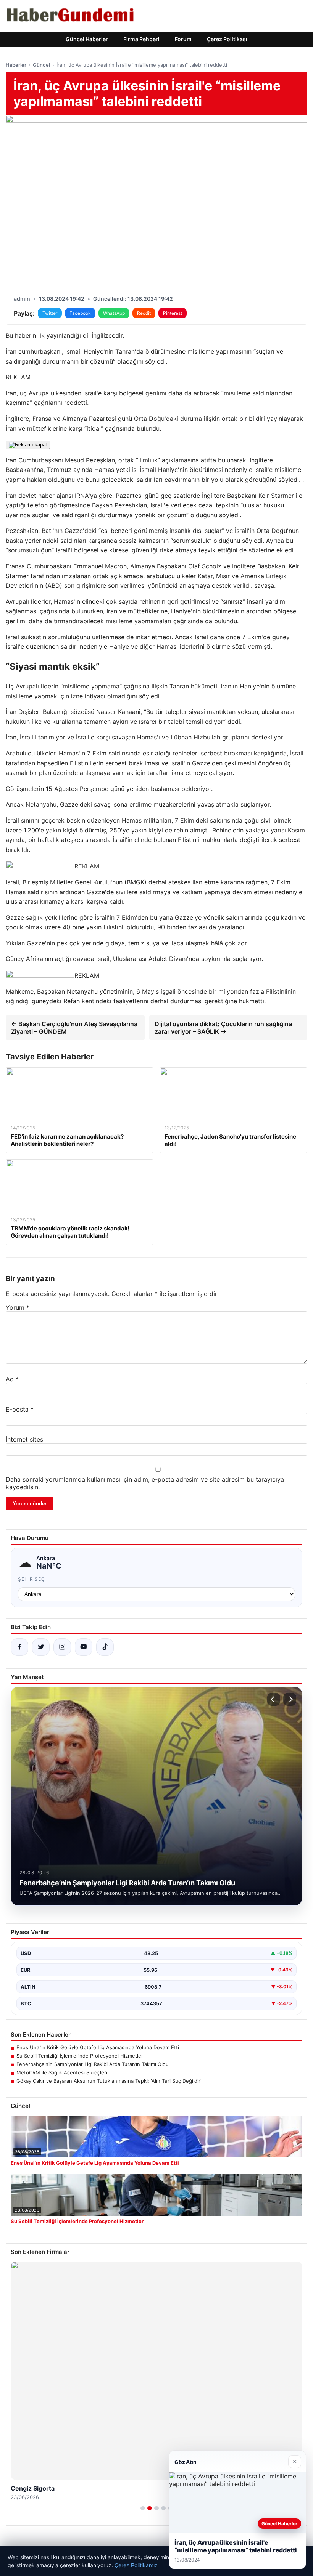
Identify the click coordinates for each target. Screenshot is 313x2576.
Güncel (41, 65)
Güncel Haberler (87, 39)
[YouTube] (84, 1647)
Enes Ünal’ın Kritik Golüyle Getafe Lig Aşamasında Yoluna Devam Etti (98, 2047)
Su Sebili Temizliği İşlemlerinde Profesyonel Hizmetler (80, 2056)
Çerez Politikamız (136, 2565)
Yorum (18, 1307)
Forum (183, 39)
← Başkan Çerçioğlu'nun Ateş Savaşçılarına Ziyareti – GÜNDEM (74, 1028)
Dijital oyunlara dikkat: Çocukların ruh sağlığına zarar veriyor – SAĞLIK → (223, 1028)
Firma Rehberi (141, 39)
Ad (12, 1379)
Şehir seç (31, 1579)
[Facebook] (19, 1647)
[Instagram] (62, 1647)
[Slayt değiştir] (143, 2508)
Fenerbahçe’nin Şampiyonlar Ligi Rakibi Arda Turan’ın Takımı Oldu (93, 2064)
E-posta (20, 1409)
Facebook (80, 313)
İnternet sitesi (25, 1439)
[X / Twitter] (41, 1647)
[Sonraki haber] (290, 1699)
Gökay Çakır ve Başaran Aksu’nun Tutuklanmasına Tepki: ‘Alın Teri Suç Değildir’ (109, 2081)
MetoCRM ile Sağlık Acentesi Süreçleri (62, 2072)
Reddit (144, 313)
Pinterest (173, 313)
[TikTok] (105, 1647)
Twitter (50, 313)
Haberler (16, 65)
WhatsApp (114, 313)
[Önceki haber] (274, 1699)
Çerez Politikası (227, 39)
